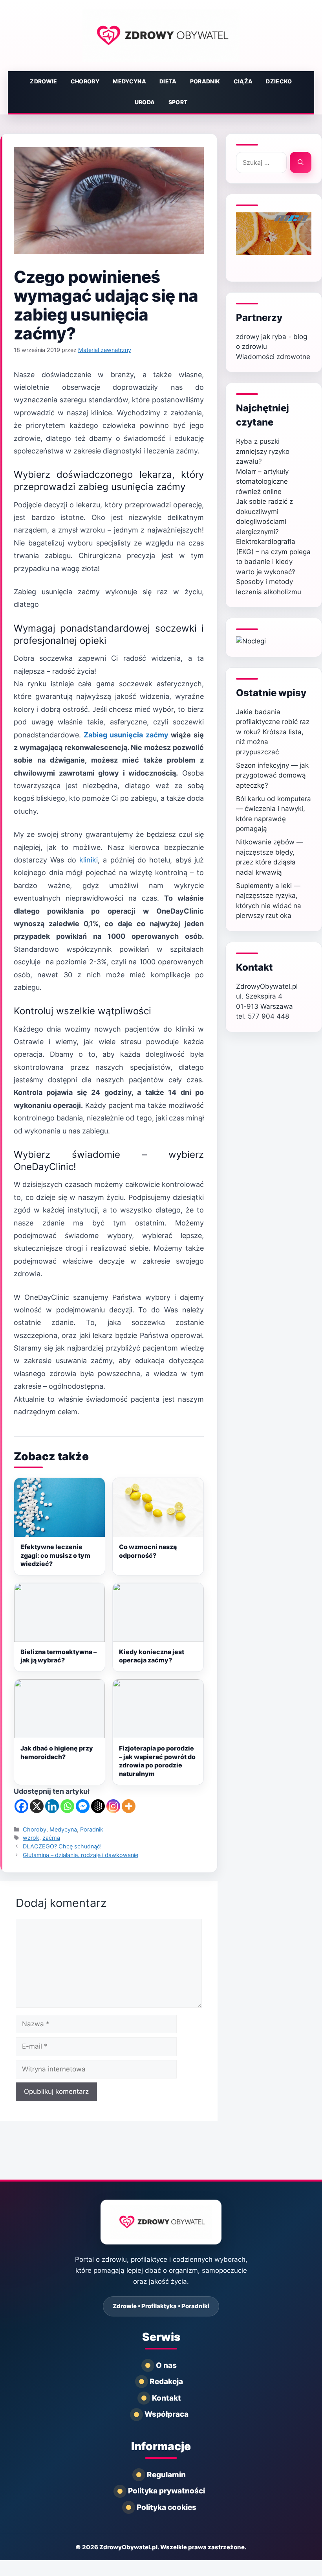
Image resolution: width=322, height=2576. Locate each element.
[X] (37, 1806)
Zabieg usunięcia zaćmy (126, 735)
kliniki (89, 860)
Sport (178, 102)
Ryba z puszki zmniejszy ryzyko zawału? (263, 451)
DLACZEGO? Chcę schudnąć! (62, 1846)
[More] (129, 1806)
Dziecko (279, 81)
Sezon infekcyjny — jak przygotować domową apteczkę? (272, 775)
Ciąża (243, 81)
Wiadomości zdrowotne (273, 357)
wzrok (31, 1838)
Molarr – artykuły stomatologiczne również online (262, 482)
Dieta (168, 81)
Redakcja (166, 2382)
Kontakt (166, 2398)
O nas (166, 2365)
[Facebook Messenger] (83, 1806)
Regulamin (166, 2475)
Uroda (145, 102)
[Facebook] (21, 1806)
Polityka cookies (166, 2507)
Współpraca (166, 2414)
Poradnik (205, 81)
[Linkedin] (52, 1806)
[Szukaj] (301, 162)
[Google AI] (98, 1806)
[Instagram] (113, 1806)
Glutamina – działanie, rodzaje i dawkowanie (80, 1855)
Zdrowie (43, 81)
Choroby (85, 81)
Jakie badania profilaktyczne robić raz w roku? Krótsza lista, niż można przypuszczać (273, 732)
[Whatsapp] (67, 1806)
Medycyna (129, 81)
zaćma (51, 1838)
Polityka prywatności (166, 2491)
